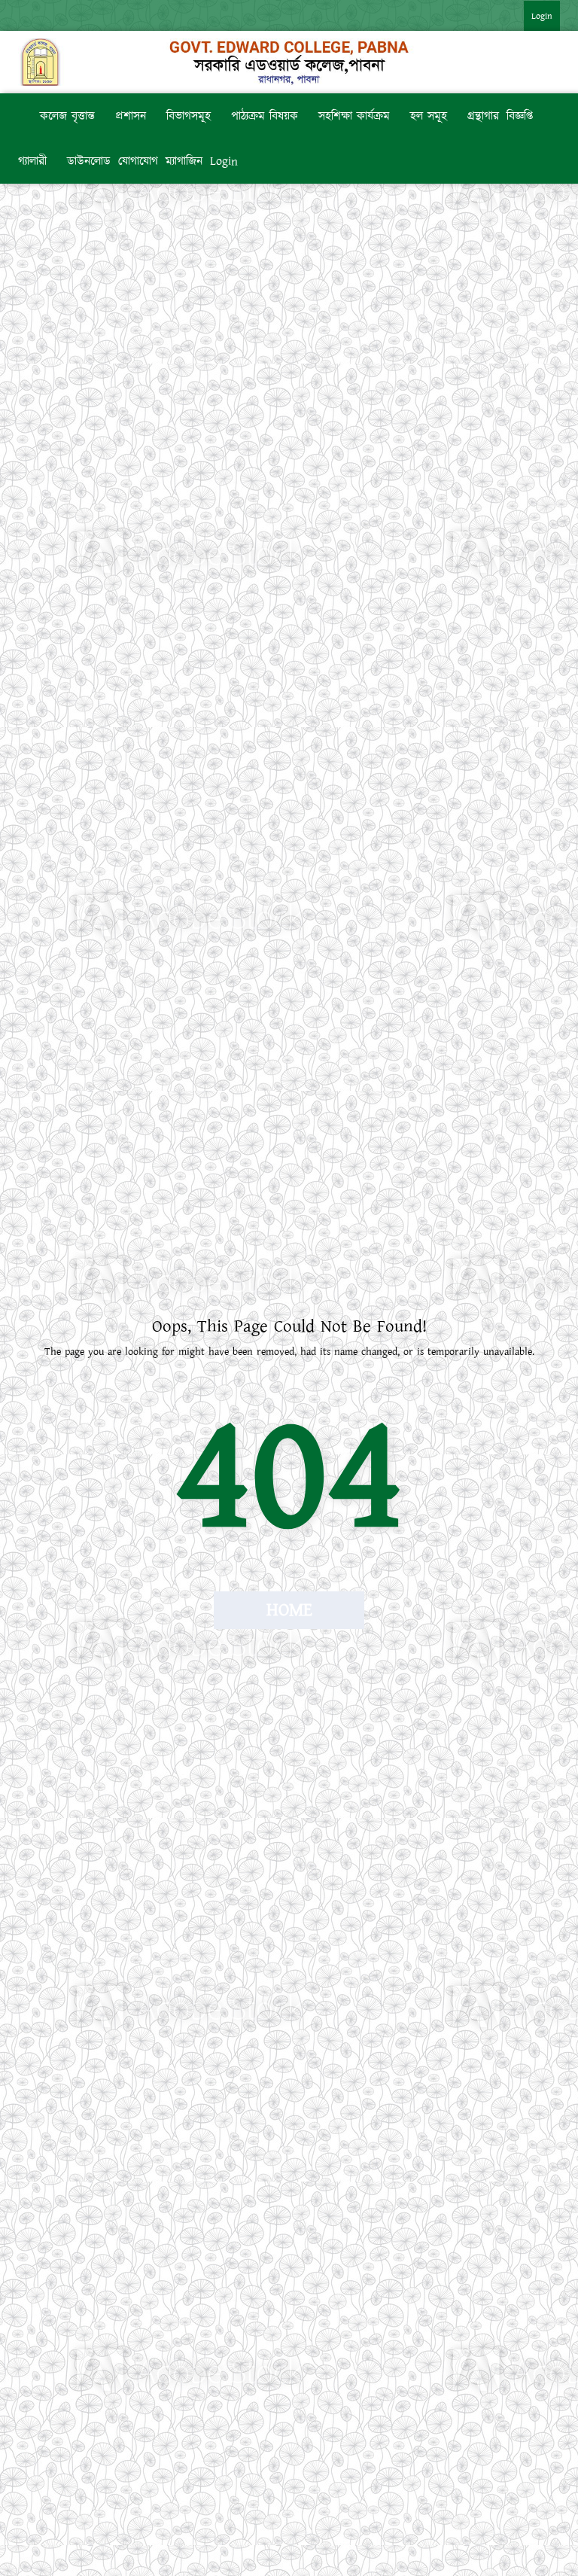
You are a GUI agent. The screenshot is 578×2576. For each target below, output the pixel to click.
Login (542, 16)
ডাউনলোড (89, 161)
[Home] (25, 116)
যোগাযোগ (138, 161)
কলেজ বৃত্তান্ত (67, 116)
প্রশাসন (131, 116)
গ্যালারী (32, 161)
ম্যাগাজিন (184, 161)
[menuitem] (527, 15)
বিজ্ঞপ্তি (520, 116)
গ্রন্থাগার (483, 116)
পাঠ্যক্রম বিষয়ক (265, 116)
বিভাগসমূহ (189, 116)
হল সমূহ (429, 116)
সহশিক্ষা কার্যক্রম (354, 116)
